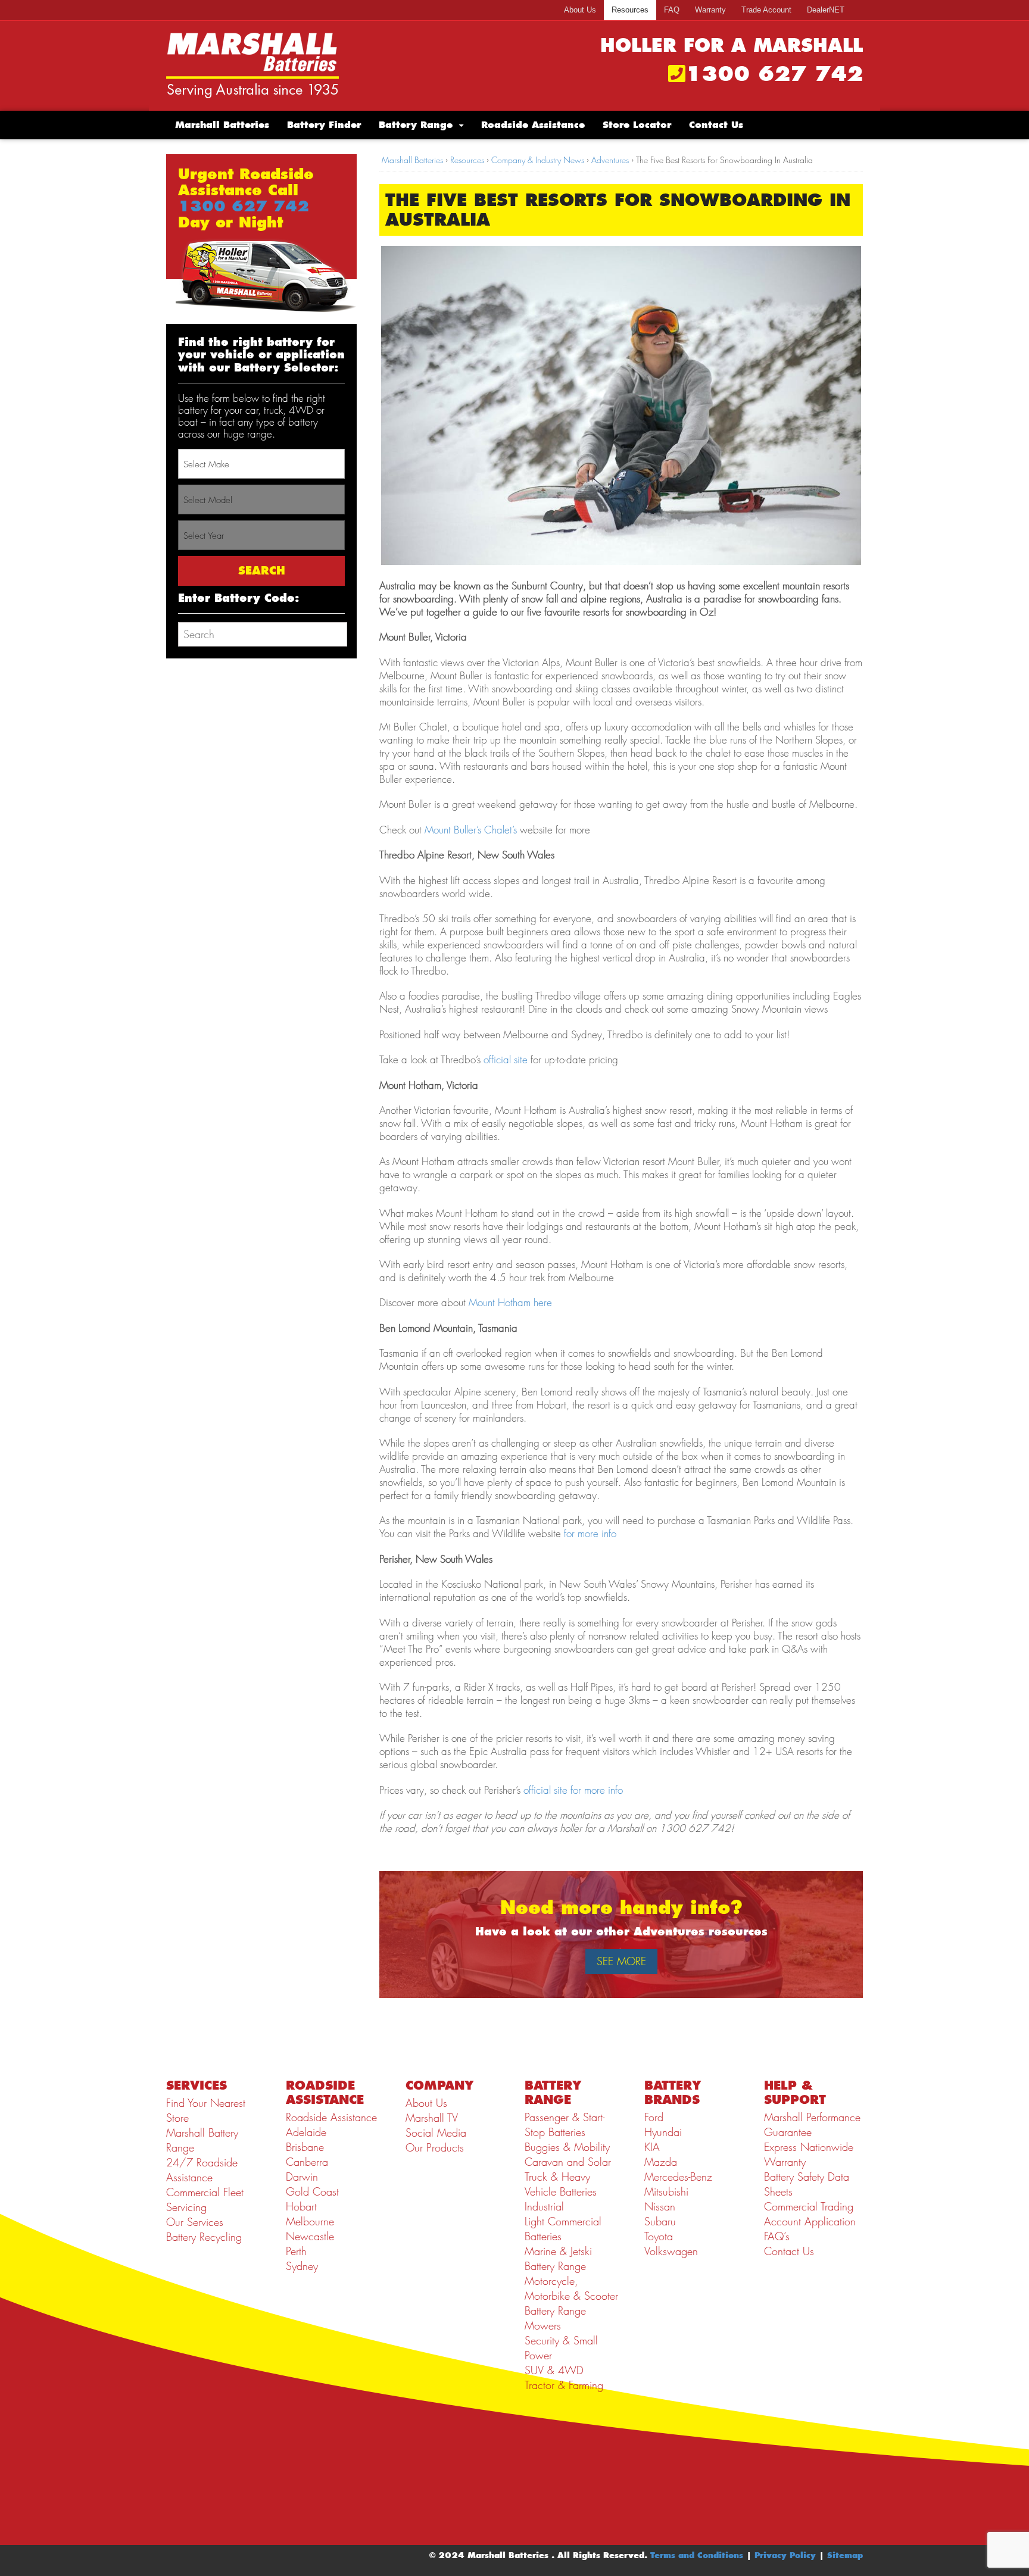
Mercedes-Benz (678, 2177)
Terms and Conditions (697, 2555)
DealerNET (826, 10)
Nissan (660, 2207)
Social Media (436, 2133)
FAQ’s (777, 2236)
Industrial (544, 2207)
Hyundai (663, 2132)
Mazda (661, 2162)
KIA (652, 2147)
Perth (296, 2251)
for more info (590, 1534)
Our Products (435, 2148)
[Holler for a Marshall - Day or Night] (252, 65)
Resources (630, 10)
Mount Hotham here (510, 1303)
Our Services (195, 2222)
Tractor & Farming (564, 2385)
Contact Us (716, 125)
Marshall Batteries (222, 125)
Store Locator (637, 125)
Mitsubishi (666, 2192)
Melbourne (310, 2221)
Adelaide (306, 2132)
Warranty (710, 10)
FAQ (672, 10)
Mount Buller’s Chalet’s (471, 830)
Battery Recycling (204, 2237)
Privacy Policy (785, 2555)
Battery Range (416, 125)
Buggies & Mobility (567, 2147)
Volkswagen (671, 2251)
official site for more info (573, 1790)
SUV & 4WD (554, 2370)
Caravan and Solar (568, 2162)
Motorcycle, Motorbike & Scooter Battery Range (571, 2296)
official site (506, 1060)
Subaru (660, 2221)
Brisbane (305, 2147)
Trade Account (766, 10)
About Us (580, 10)
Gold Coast (312, 2192)
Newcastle (310, 2236)
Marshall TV (432, 2118)
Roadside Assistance (533, 125)
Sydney (302, 2266)
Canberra (307, 2162)
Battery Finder (324, 125)
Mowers (543, 2326)
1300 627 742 (774, 74)
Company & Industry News (538, 160)
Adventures (610, 160)
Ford (654, 2117)
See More (621, 1961)
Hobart (301, 2207)
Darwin (302, 2177)
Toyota (659, 2236)
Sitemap (845, 2555)
